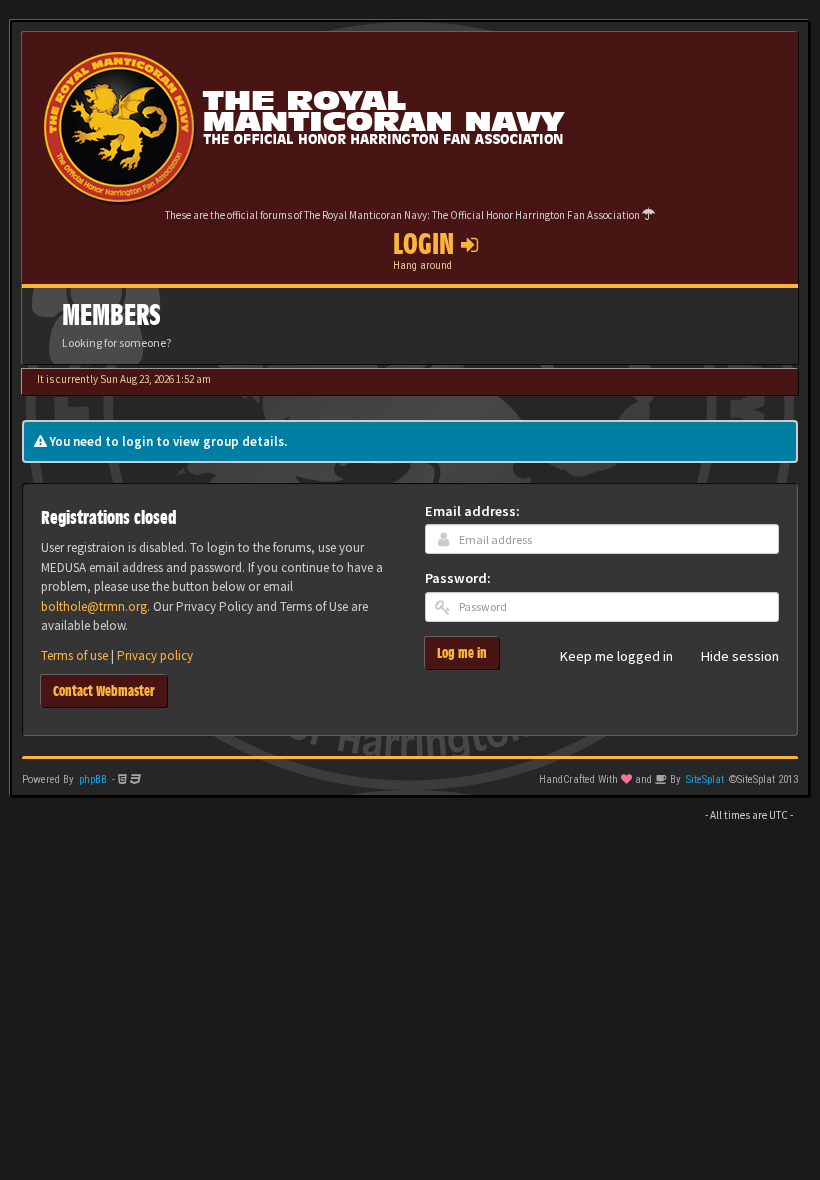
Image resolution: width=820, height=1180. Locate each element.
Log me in (462, 652)
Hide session (740, 656)
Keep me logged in (616, 656)
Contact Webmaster (104, 690)
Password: (458, 578)
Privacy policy (155, 655)
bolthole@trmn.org (94, 606)
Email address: (472, 511)
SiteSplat (705, 779)
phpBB (93, 779)
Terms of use (74, 655)
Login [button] (427, 244)
